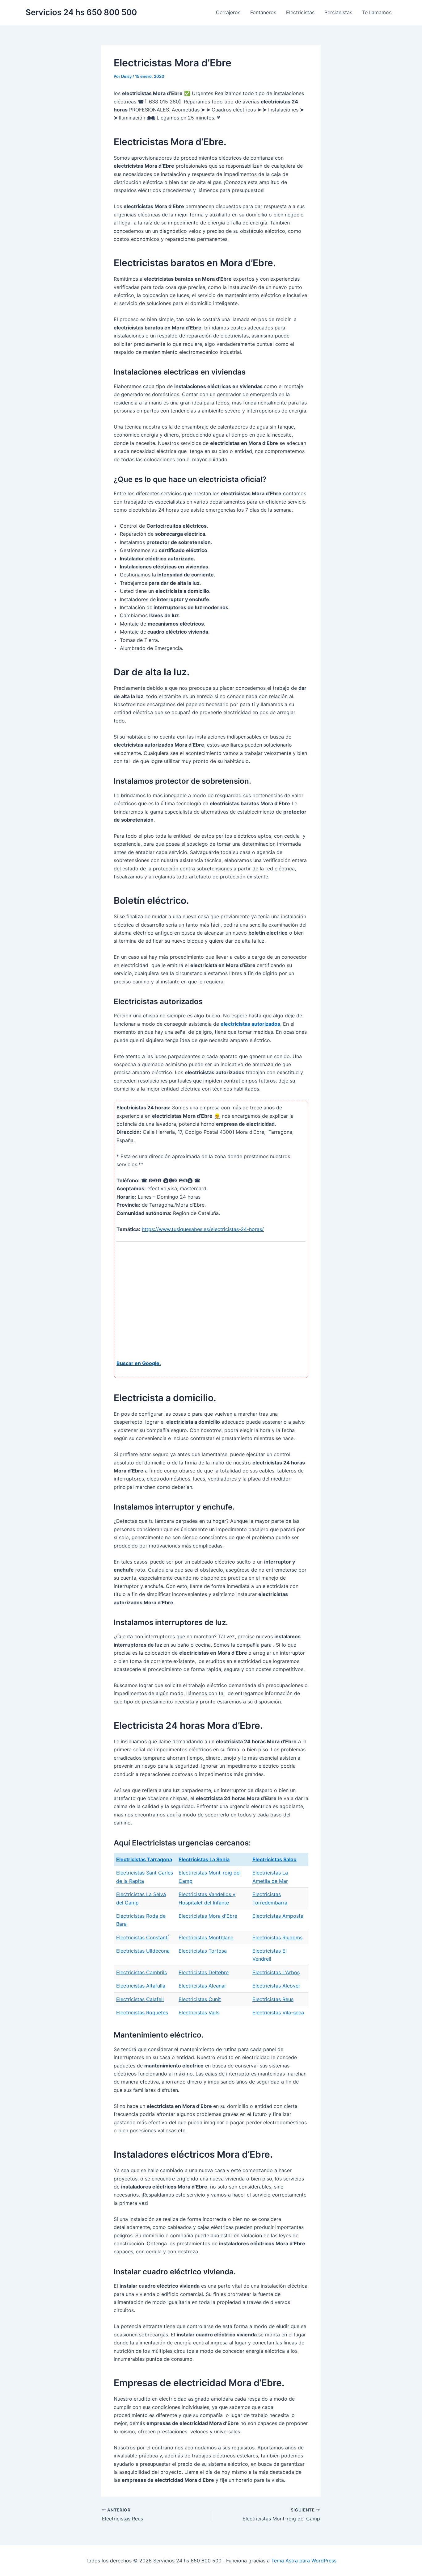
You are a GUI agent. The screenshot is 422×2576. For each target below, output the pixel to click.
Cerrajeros (228, 12)
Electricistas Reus (273, 1999)
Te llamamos (377, 12)
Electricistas (300, 12)
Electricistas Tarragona (144, 1859)
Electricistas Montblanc (206, 1937)
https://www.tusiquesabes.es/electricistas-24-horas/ (203, 1229)
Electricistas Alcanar (202, 1986)
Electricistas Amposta (278, 1916)
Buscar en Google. (139, 1363)
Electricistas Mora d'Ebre (208, 1916)
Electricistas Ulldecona (143, 1951)
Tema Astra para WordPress (304, 2561)
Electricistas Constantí (142, 1937)
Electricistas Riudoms (277, 1937)
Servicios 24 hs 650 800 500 (81, 12)
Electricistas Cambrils (141, 1972)
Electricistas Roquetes (142, 2013)
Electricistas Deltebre (204, 1972)
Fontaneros (263, 12)
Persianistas (338, 12)
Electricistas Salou (274, 1859)
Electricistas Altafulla (141, 1986)
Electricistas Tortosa (203, 1951)
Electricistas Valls (199, 2013)
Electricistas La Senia (204, 1859)
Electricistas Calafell (140, 1999)
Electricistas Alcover (276, 1986)
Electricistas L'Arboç (276, 1972)
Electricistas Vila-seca (278, 2013)
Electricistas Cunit (200, 1999)
